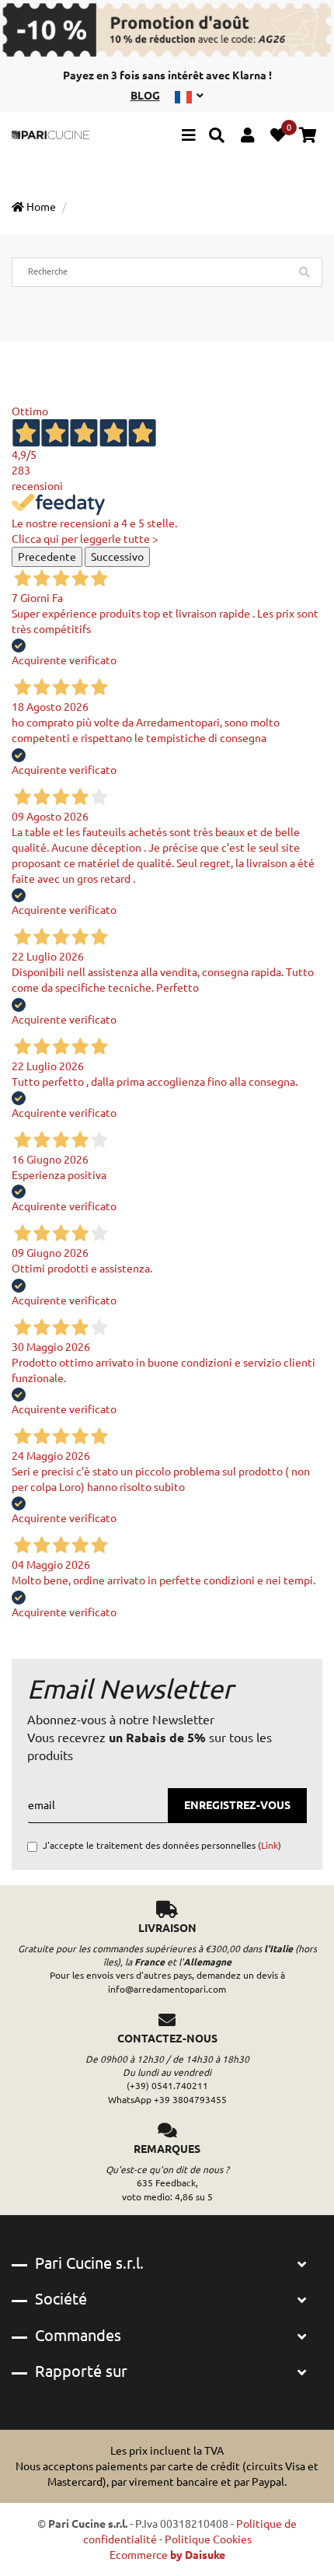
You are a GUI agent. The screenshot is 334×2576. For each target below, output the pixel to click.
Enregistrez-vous (237, 1805)
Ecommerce (167, 2555)
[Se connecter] (247, 137)
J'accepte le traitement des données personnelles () (162, 1845)
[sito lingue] (189, 96)
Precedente (47, 557)
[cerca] (217, 137)
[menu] (189, 137)
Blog (145, 96)
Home (40, 207)
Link (270, 1845)
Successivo (117, 557)
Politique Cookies (208, 2539)
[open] (302, 2265)
